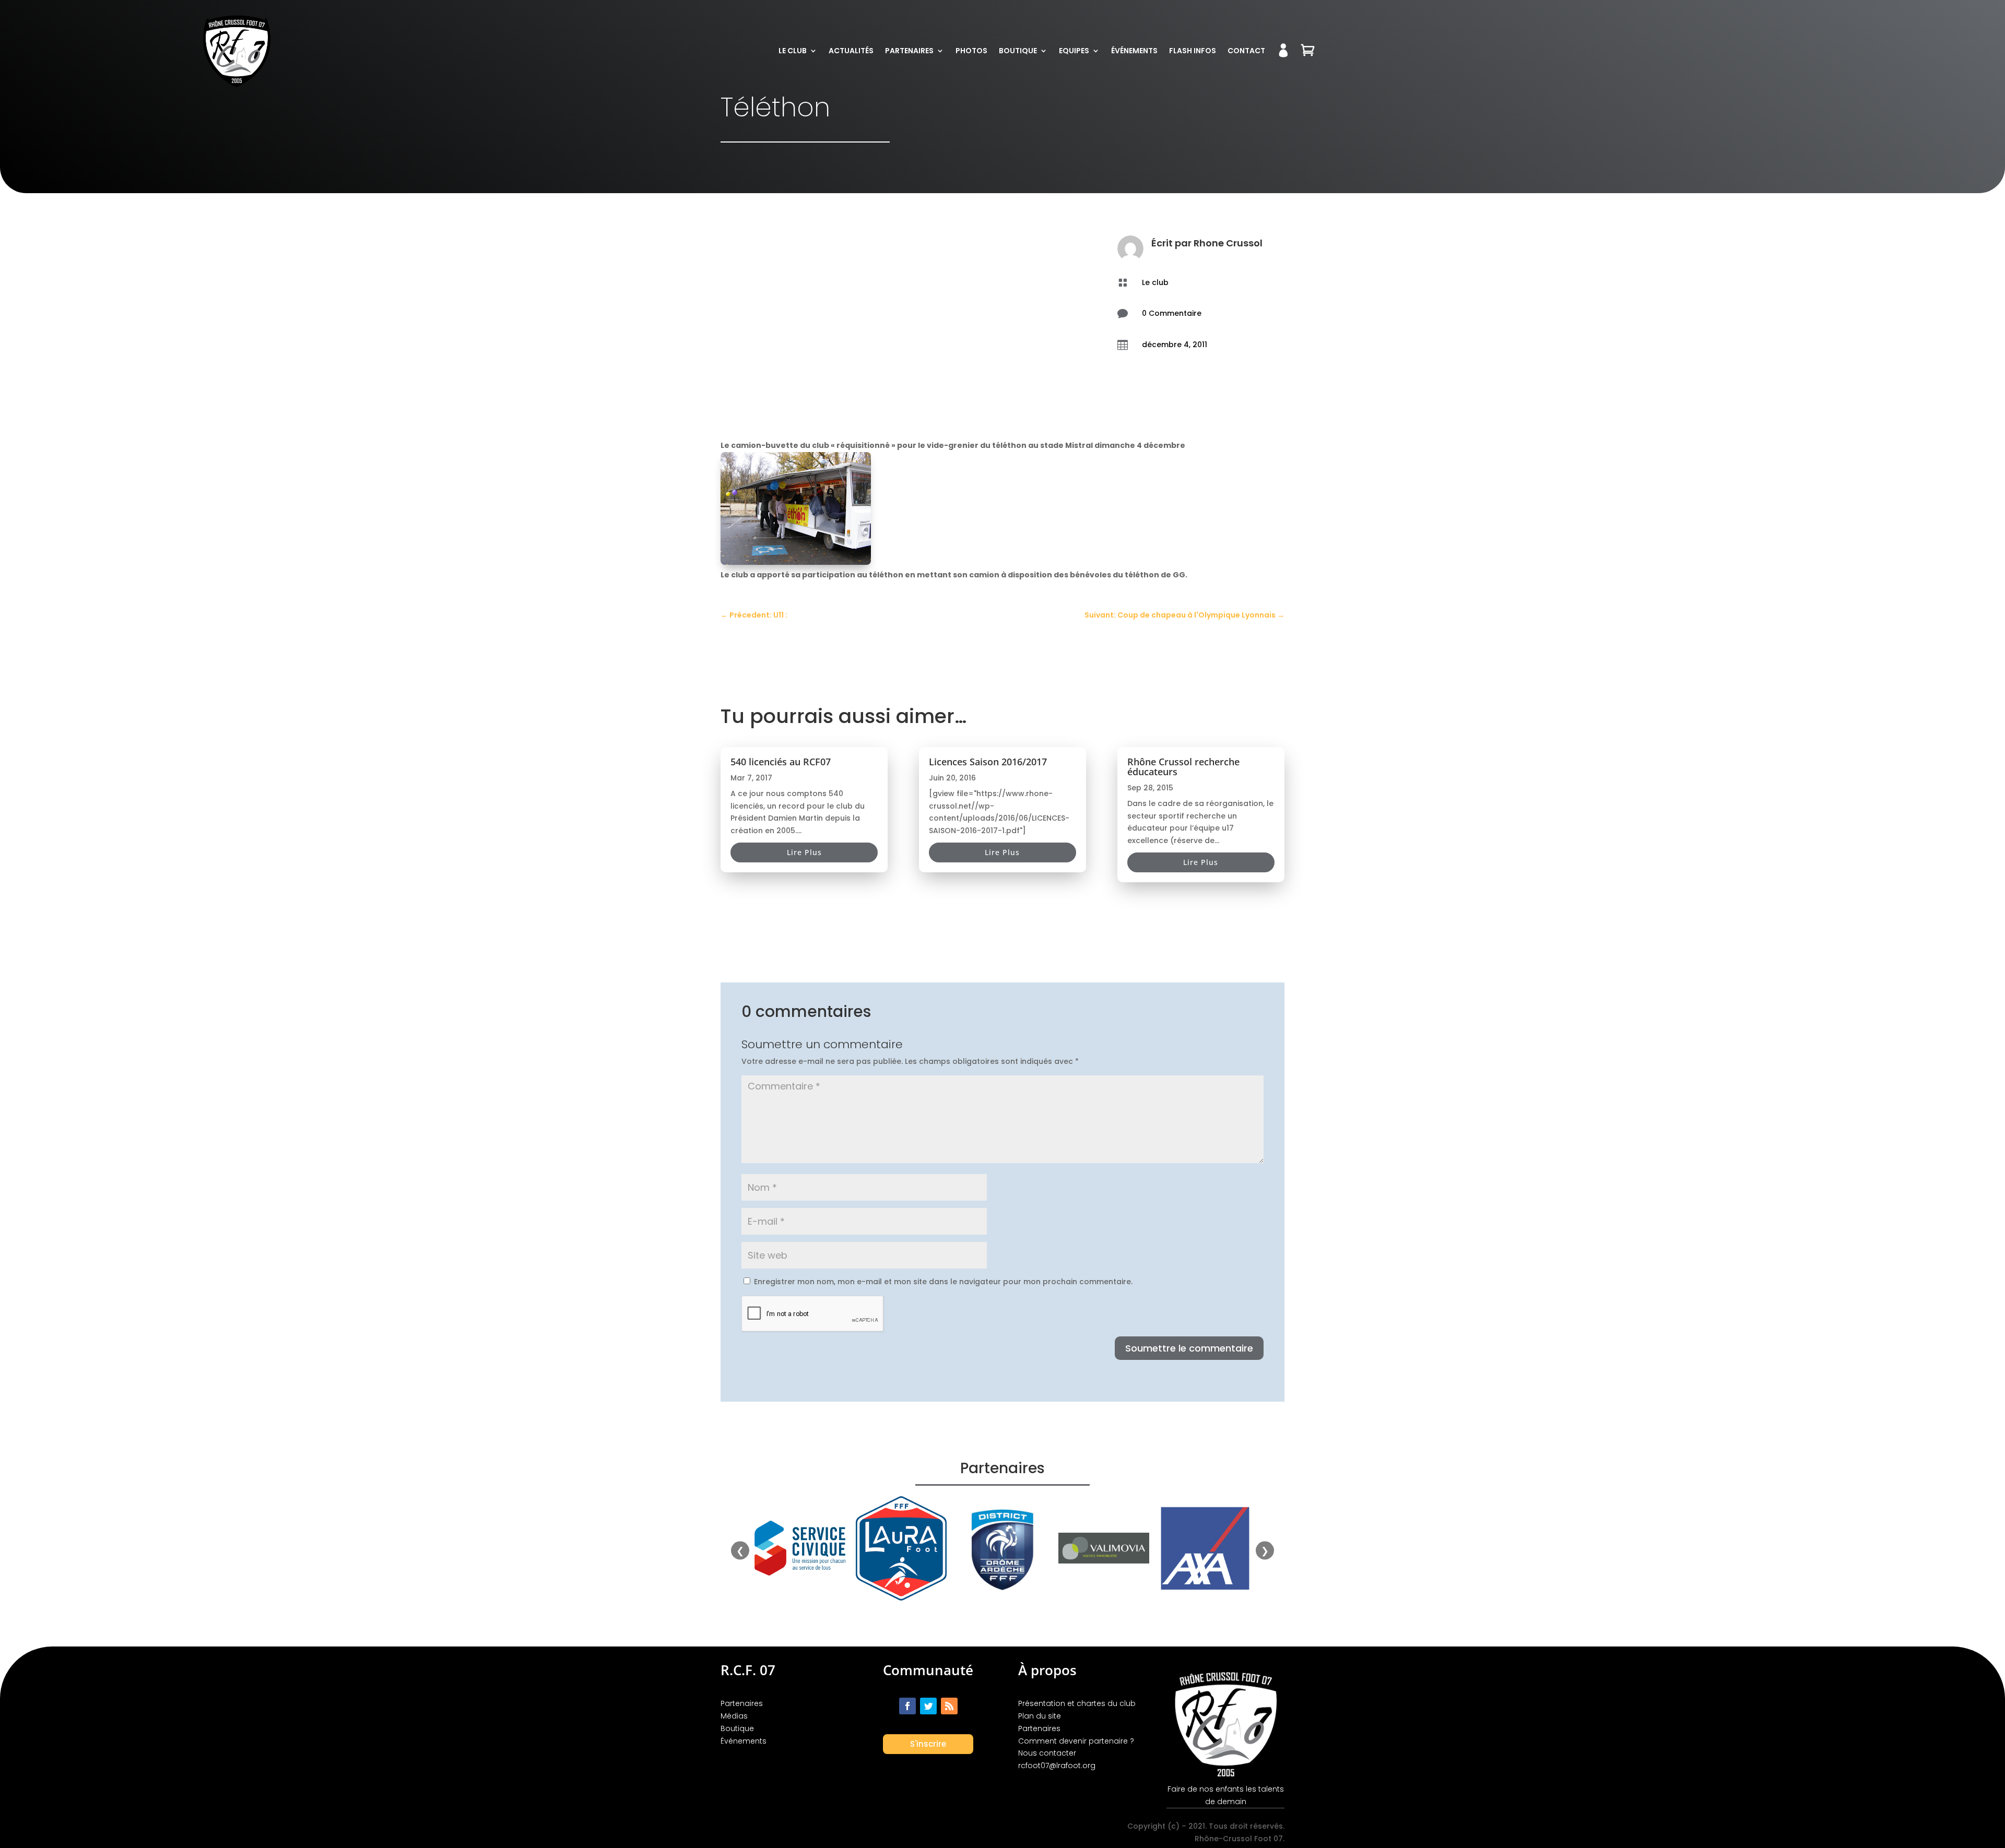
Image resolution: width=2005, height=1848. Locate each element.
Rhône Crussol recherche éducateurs (1183, 767)
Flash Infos (1193, 51)
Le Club (793, 51)
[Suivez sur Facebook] (907, 1706)
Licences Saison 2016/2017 (988, 762)
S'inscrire (928, 1744)
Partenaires (909, 51)
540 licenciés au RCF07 (781, 762)
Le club (1155, 282)
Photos (971, 51)
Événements (1134, 51)
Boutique (1018, 51)
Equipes (1074, 51)
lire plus (804, 852)
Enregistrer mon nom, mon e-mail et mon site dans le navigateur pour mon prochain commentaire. (943, 1282)
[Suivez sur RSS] (949, 1706)
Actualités (851, 51)
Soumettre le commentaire (1189, 1348)
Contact (1246, 51)
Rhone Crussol (1228, 243)
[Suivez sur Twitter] (928, 1706)
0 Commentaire (1172, 313)
